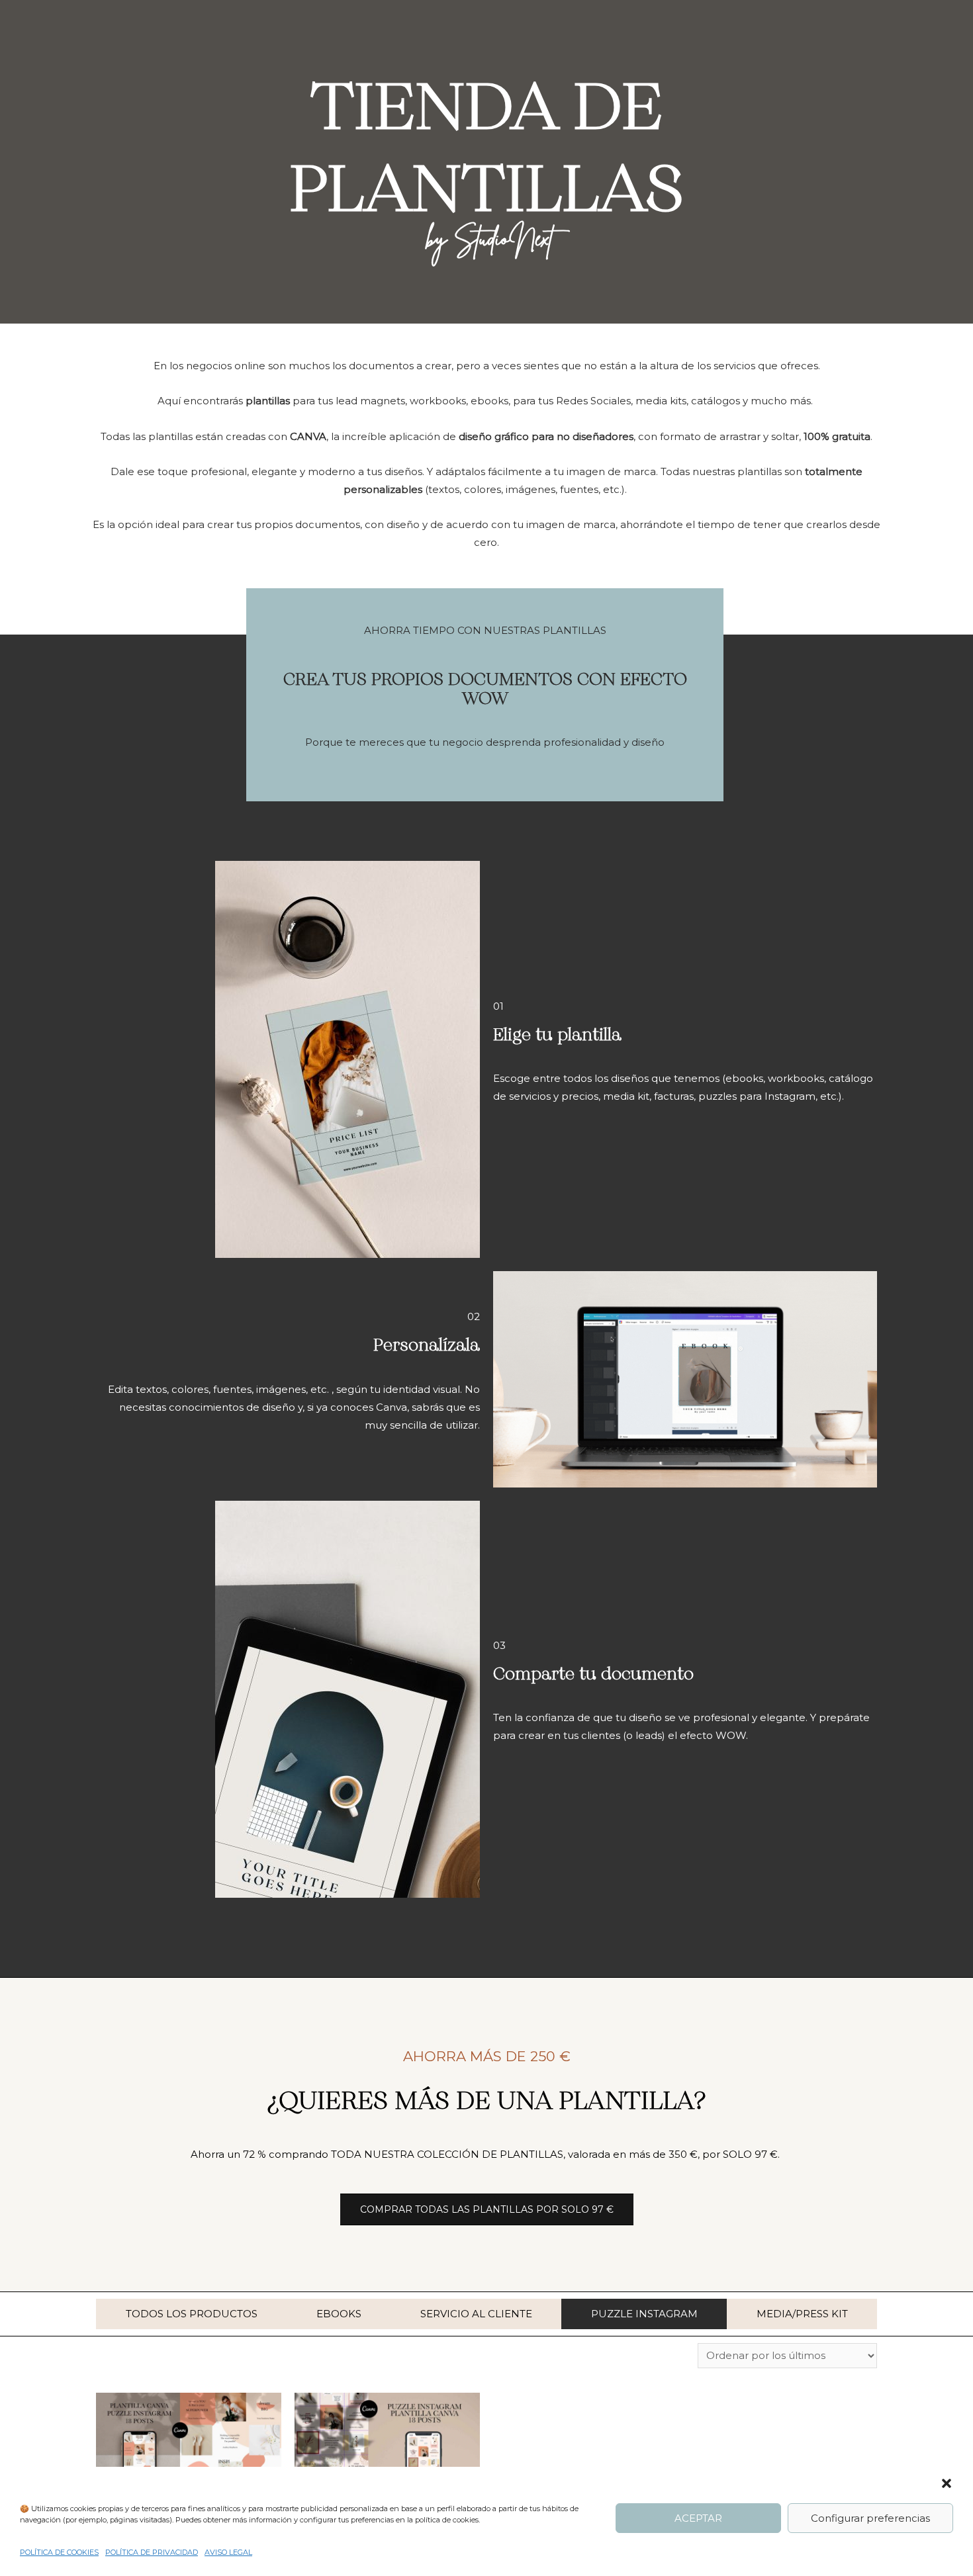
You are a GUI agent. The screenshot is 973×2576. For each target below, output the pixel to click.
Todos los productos (192, 2314)
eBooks (339, 2314)
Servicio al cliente (476, 2314)
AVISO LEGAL (228, 2552)
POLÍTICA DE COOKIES (59, 2552)
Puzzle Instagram (644, 2314)
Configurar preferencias (870, 2518)
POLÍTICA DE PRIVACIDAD (152, 2552)
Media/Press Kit (802, 2314)
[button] (947, 2483)
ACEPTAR (698, 2518)
